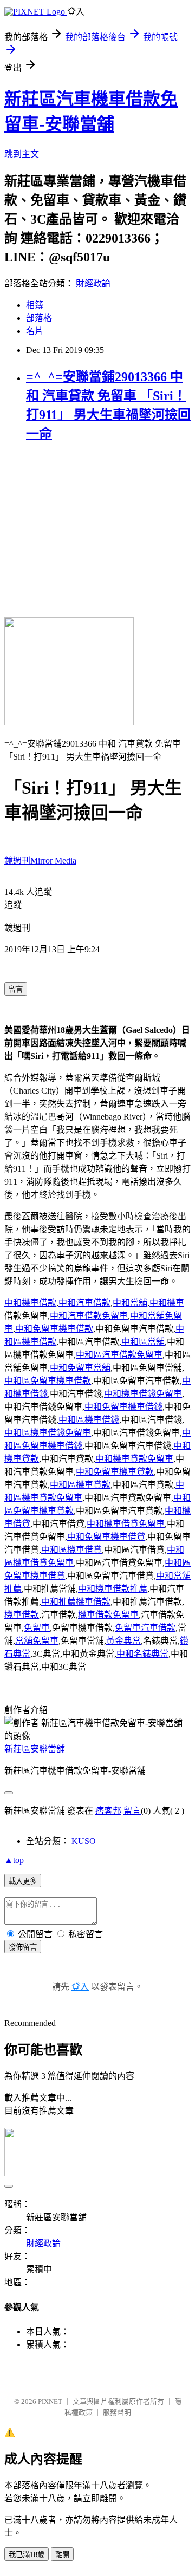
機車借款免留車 (108, 1615)
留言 (132, 1811)
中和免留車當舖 (80, 1368)
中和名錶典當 (142, 1654)
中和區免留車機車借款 (48, 1381)
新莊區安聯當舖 (35, 1749)
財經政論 (93, 283)
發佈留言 (23, 1947)
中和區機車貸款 (80, 1485)
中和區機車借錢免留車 (48, 1433)
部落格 (39, 318)
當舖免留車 (37, 1641)
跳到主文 (22, 154)
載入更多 (23, 1881)
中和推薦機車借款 (76, 1602)
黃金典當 (123, 1641)
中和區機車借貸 (71, 1550)
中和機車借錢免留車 (143, 1394)
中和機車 (167, 1303)
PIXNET (50, 2401)
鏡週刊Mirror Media (40, 861)
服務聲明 (117, 2412)
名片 (35, 331)
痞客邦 (108, 1811)
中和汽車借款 (84, 1303)
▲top (14, 1860)
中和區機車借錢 (89, 1420)
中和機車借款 (30, 1303)
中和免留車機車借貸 (106, 1537)
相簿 (35, 305)
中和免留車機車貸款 (115, 1472)
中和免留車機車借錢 (123, 1407)
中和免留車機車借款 (54, 1329)
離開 (62, 2555)
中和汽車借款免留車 (89, 1316)
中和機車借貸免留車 (126, 1524)
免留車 (37, 1628)
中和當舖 (130, 1303)
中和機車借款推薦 (113, 1589)
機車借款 (22, 1615)
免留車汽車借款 (145, 1628)
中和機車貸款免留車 (134, 1459)
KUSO (84, 1841)
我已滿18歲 (27, 2555)
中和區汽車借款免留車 (119, 1355)
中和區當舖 (143, 1342)
